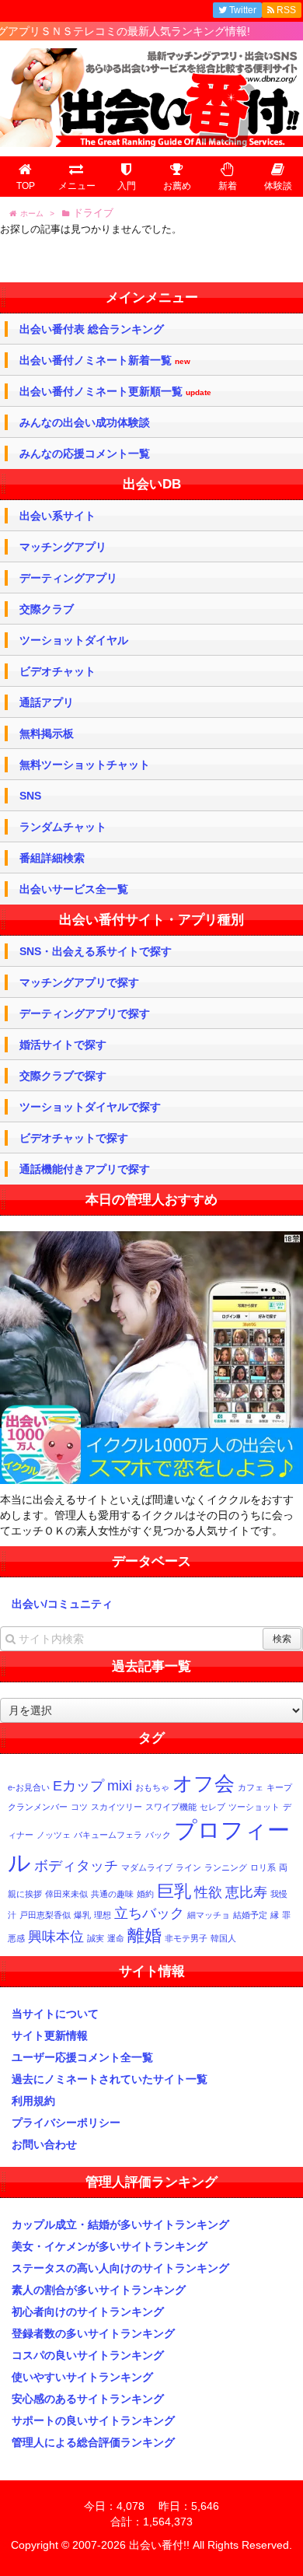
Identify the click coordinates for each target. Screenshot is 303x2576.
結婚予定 (250, 1915)
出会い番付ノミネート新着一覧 (105, 360)
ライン (188, 1867)
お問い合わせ (44, 2144)
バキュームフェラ (108, 1835)
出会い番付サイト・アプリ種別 (151, 920)
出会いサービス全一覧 (74, 889)
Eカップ (78, 1786)
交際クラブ (47, 609)
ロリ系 (263, 1867)
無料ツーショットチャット (85, 765)
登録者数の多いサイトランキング (93, 2333)
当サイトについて (55, 2014)
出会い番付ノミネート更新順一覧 (115, 392)
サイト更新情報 (50, 2035)
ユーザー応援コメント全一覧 (82, 2057)
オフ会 (204, 1783)
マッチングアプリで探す (79, 982)
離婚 (145, 1935)
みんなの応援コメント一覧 (85, 453)
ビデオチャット (57, 671)
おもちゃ (152, 1787)
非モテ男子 (186, 1938)
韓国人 (223, 1938)
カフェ (251, 1787)
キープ (279, 1787)
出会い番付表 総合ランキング (92, 329)
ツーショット (254, 1807)
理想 (103, 1915)
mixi (120, 1786)
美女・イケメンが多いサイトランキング (110, 2246)
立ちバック (149, 1913)
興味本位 (56, 1937)
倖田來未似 (66, 1894)
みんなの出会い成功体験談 (85, 422)
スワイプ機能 (171, 1807)
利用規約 (33, 2101)
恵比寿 (246, 1892)
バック (158, 1835)
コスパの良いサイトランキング (88, 2355)
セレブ (212, 1807)
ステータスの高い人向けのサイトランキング (120, 2268)
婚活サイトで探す (63, 1045)
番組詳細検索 (52, 858)
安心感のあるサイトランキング (88, 2399)
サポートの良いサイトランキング (93, 2420)
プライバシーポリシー (66, 2123)
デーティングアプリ (68, 578)
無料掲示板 (47, 733)
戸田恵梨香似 (45, 1915)
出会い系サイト (57, 516)
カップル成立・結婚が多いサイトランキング (120, 2224)
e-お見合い (29, 1787)
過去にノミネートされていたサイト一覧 (110, 2079)
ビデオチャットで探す (74, 1138)
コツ (79, 1807)
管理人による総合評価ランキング (93, 2442)
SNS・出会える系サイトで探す (96, 951)
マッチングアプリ (63, 547)
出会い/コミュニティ (62, 1604)
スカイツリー (117, 1807)
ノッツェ (54, 1835)
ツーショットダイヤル (74, 640)
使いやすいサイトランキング (82, 2377)
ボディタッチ (76, 1866)
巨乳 (174, 1891)
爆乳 (82, 1915)
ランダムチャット (63, 827)
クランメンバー (38, 1807)
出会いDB (152, 484)
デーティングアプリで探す (85, 1013)
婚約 (145, 1894)
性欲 (208, 1892)
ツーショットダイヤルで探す (90, 1107)
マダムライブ (147, 1867)
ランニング (226, 1867)
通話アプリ (47, 702)
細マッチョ (209, 1915)
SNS (30, 796)
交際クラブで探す (63, 1076)
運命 (116, 1938)
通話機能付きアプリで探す (85, 1169)
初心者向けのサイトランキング (88, 2312)
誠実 (96, 1938)
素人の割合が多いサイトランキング (99, 2290)
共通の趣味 (112, 1894)
